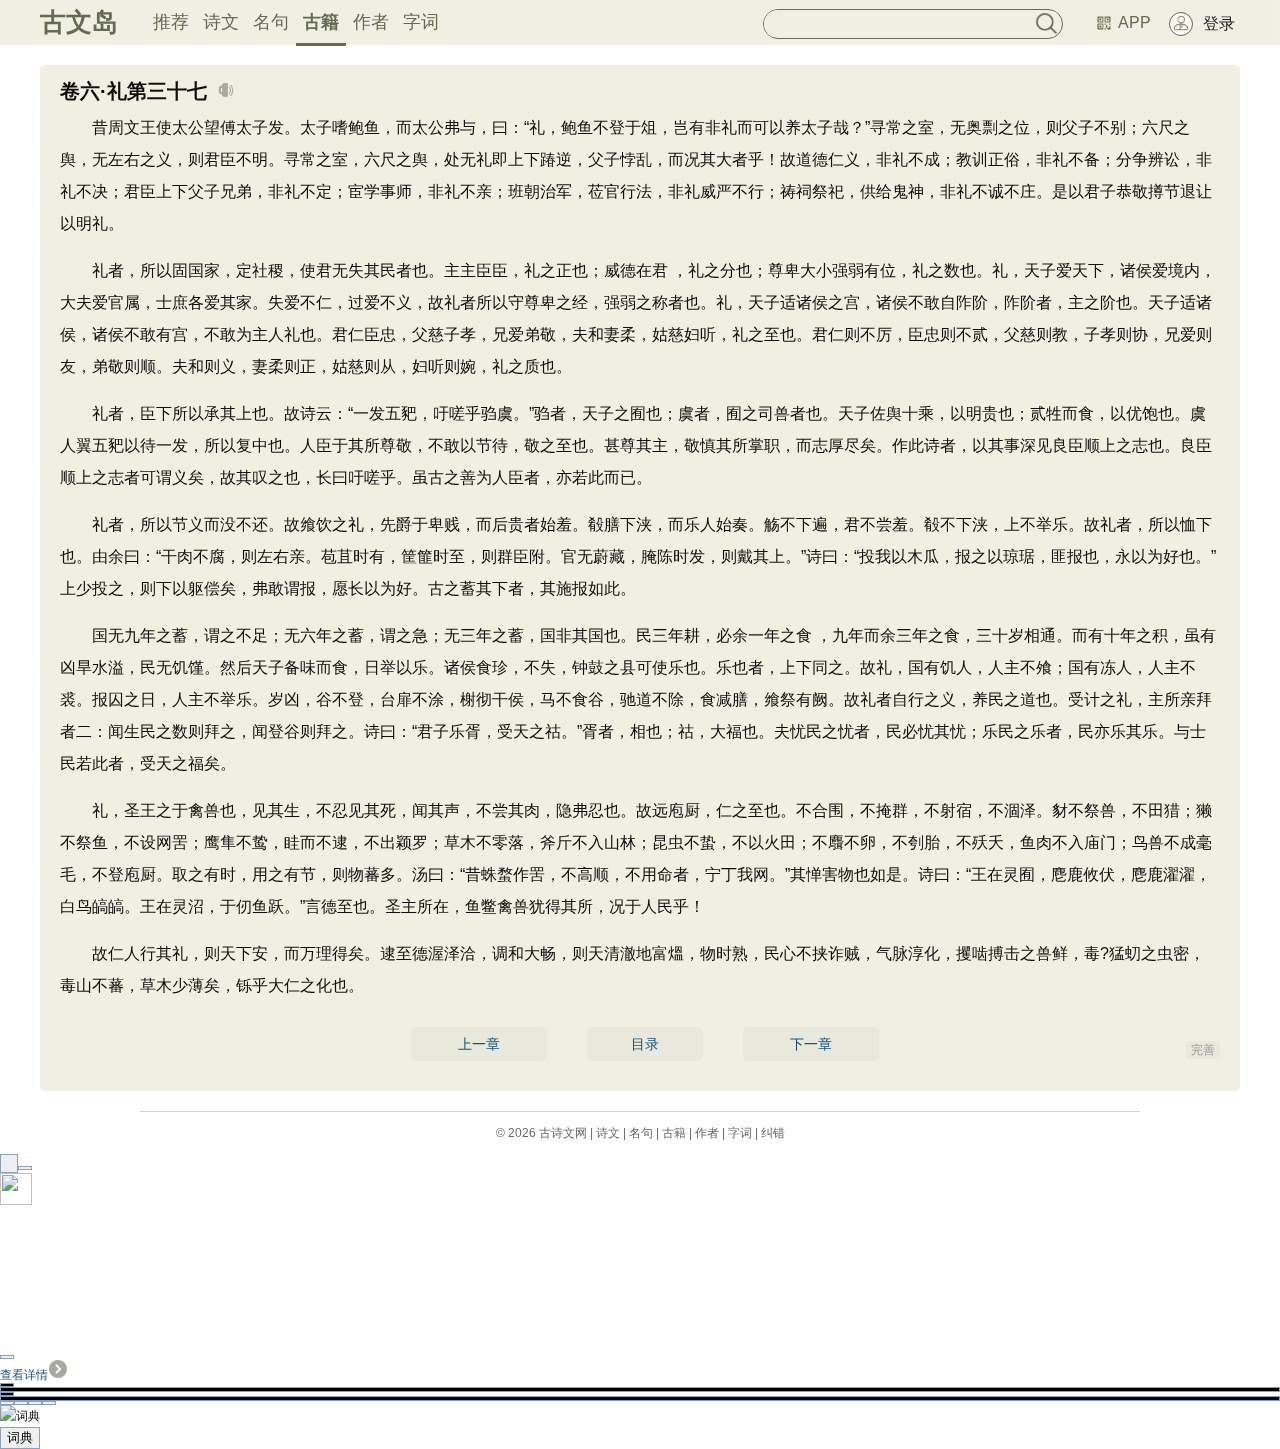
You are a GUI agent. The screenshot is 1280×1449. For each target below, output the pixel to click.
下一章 (811, 1044)
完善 (1203, 1050)
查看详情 (24, 1375)
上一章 (479, 1044)
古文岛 (79, 22)
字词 (421, 22)
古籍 (321, 22)
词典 (20, 1437)
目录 (645, 1044)
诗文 (221, 22)
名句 (271, 22)
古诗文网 (563, 1133)
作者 (371, 22)
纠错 (773, 1133)
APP (1134, 22)
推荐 (171, 22)
